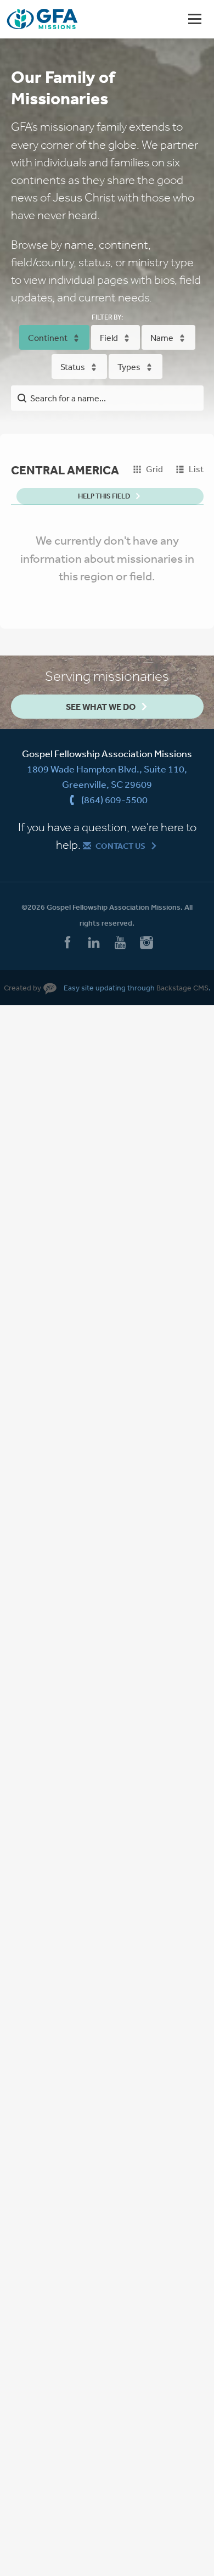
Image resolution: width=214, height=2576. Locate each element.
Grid (154, 469)
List (196, 469)
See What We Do (101, 707)
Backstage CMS (182, 988)
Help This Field (104, 496)
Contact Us (120, 846)
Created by (22, 988)
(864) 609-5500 (114, 799)
